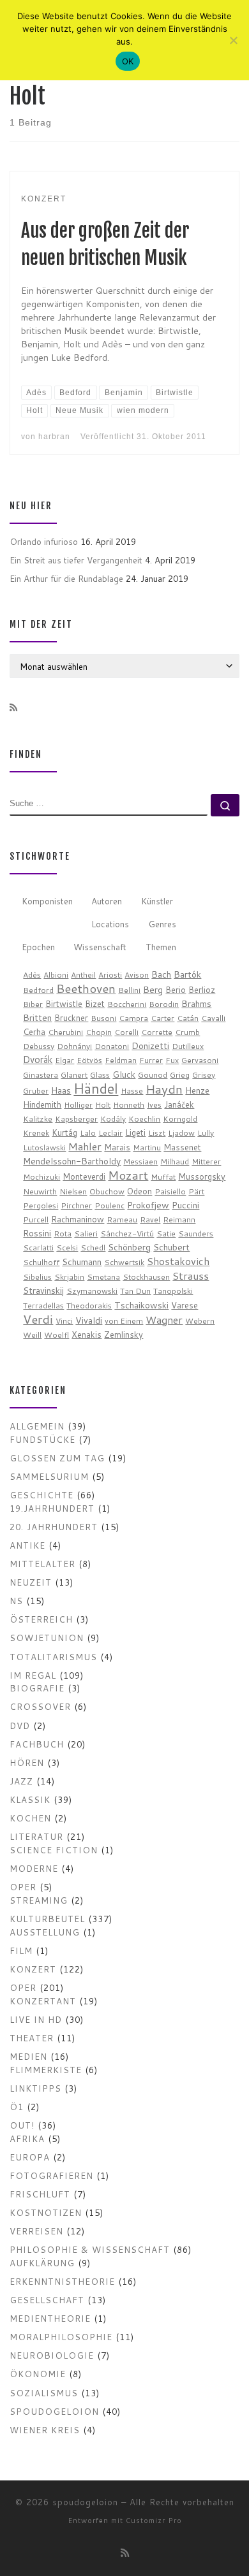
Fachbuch (37, 1744)
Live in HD (36, 2019)
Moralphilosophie (61, 2337)
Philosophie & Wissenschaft (90, 2249)
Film (21, 1950)
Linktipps (35, 2088)
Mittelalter (42, 1564)
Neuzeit (31, 1582)
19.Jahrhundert (52, 1508)
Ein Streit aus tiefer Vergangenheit (76, 560)
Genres (162, 924)
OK (128, 61)
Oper (23, 1887)
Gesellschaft (47, 2300)
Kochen (30, 1818)
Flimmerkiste (46, 2070)
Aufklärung (42, 2263)
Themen (161, 947)
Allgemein (37, 1426)
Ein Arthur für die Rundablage (66, 578)
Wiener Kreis (45, 2430)
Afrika (27, 2138)
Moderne (34, 1868)
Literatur (36, 1836)
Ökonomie (38, 2374)
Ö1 (17, 2107)
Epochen (38, 947)
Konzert (33, 1969)
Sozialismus (44, 2393)
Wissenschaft (100, 947)
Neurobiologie (52, 2355)
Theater (32, 2038)
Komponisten (47, 901)
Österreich (41, 1619)
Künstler (157, 901)
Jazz (21, 1781)
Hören (27, 1762)
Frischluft (40, 2194)
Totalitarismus (53, 1657)
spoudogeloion (54, 2411)
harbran (54, 436)
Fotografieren (51, 2175)
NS (16, 1601)
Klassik (30, 1799)
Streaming (39, 1900)
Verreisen (36, 2231)
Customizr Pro (154, 2521)
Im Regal (33, 1675)
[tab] (47, 901)
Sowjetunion (47, 1638)
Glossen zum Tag (57, 1458)
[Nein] (233, 40)
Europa (30, 2157)
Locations (110, 924)
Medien (28, 2056)
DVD (20, 1726)
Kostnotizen (46, 2212)
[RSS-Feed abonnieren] (13, 708)
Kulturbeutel (47, 1919)
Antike (27, 1545)
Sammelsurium (49, 1476)
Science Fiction (54, 1850)
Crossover (40, 1706)
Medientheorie (50, 2318)
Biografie (37, 1688)
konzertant (43, 2001)
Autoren (107, 901)
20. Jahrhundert (54, 1527)
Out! (22, 2125)
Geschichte (41, 1495)
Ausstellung (45, 1932)
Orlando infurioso (44, 541)
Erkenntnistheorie (62, 2281)
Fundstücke (42, 1439)
